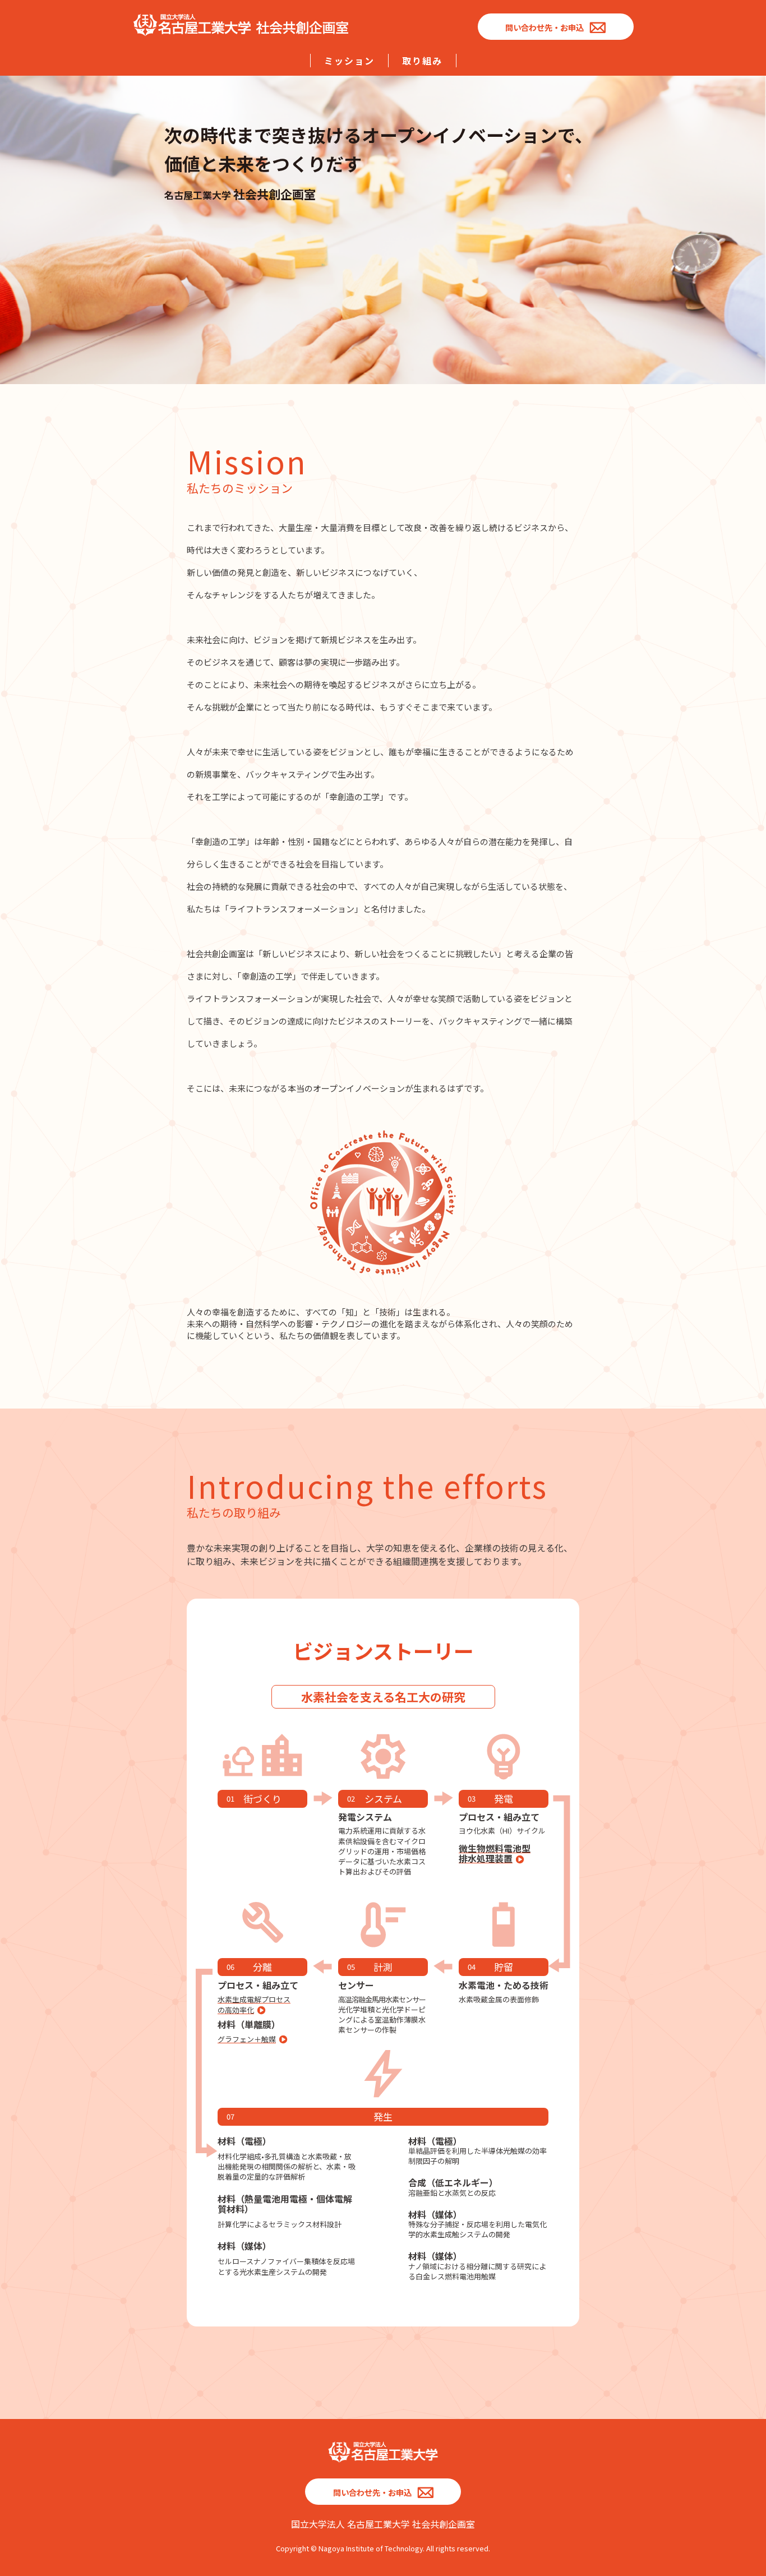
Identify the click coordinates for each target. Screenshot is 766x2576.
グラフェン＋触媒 (247, 2039)
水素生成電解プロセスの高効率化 (254, 2005)
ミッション (349, 61)
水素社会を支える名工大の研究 (383, 1697)
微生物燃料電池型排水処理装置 (495, 1853)
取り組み (422, 61)
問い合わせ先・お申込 (544, 27)
